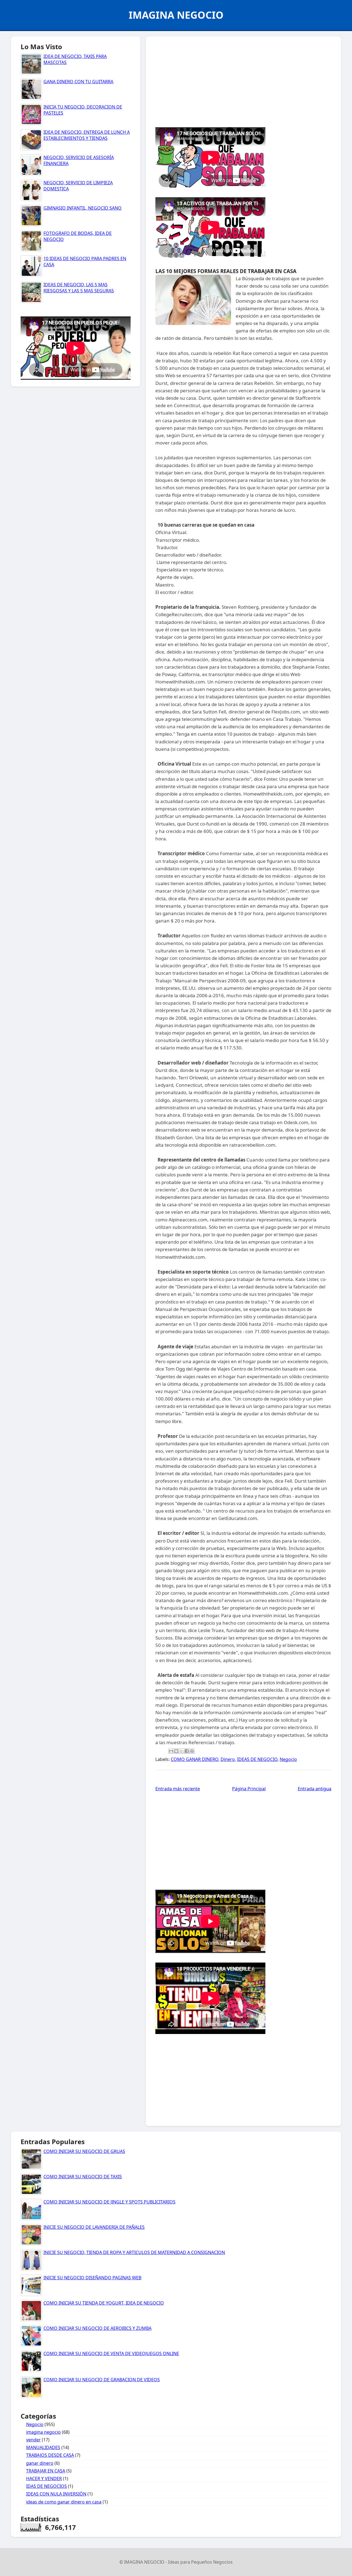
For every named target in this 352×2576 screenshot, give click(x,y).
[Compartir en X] (182, 1751)
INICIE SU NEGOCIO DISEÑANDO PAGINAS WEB (92, 2278)
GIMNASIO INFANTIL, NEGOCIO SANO (82, 208)
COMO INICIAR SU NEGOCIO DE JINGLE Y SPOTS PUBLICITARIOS (109, 2202)
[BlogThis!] (176, 1751)
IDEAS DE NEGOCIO (257, 1759)
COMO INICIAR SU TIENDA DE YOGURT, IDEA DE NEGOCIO (104, 2303)
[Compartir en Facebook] (187, 1751)
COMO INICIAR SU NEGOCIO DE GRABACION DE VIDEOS (102, 2380)
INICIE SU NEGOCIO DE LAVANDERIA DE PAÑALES (94, 2227)
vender (33, 2440)
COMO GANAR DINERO (195, 1759)
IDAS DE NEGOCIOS (46, 2486)
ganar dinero (40, 2463)
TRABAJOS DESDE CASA (50, 2455)
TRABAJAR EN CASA (46, 2471)
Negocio (288, 1759)
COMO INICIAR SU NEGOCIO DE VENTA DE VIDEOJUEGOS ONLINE (111, 2353)
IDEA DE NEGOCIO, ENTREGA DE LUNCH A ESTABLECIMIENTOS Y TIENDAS (87, 135)
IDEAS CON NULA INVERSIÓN (56, 2494)
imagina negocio (43, 2432)
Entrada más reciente (178, 1789)
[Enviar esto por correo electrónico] (171, 1751)
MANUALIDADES (43, 2447)
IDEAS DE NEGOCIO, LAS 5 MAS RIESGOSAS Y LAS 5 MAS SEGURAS (79, 288)
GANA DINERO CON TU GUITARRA (78, 82)
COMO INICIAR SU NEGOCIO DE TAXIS (83, 2177)
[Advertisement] (243, 80)
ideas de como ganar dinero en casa (64, 2502)
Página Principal (249, 1789)
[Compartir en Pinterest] (192, 1751)
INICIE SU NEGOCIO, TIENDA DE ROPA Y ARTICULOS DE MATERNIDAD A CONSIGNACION (134, 2252)
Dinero (228, 1759)
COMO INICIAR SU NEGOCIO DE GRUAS (84, 2151)
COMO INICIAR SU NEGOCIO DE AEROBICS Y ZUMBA (97, 2328)
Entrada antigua (315, 1789)
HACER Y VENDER (44, 2478)
